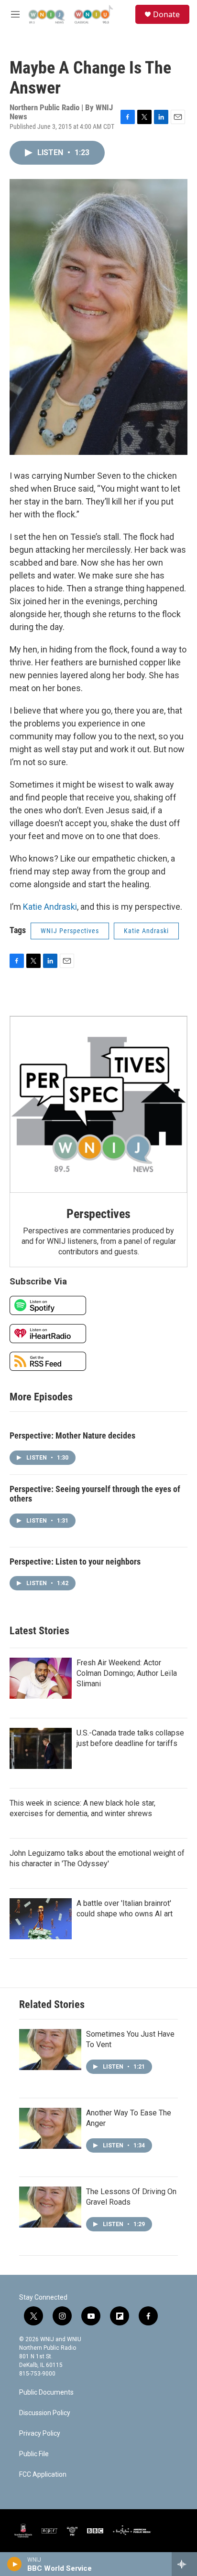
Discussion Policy (45, 2413)
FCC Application (43, 2475)
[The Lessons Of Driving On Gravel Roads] (50, 2207)
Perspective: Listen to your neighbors (75, 1561)
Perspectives (98, 1214)
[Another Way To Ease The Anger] (50, 2128)
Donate (166, 14)
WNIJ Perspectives (70, 931)
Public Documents (46, 2392)
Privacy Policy (40, 2434)
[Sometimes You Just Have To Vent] (50, 2050)
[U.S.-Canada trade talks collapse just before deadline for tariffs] (41, 1748)
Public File (34, 2454)
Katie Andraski (50, 907)
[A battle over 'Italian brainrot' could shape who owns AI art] (41, 1919)
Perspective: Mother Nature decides (72, 1435)
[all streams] (184, 2564)
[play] (15, 2564)
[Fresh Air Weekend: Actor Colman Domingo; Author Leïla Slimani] (41, 1678)
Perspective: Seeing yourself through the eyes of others (95, 1494)
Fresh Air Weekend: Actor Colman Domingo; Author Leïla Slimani (127, 1673)
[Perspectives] (98, 1104)
